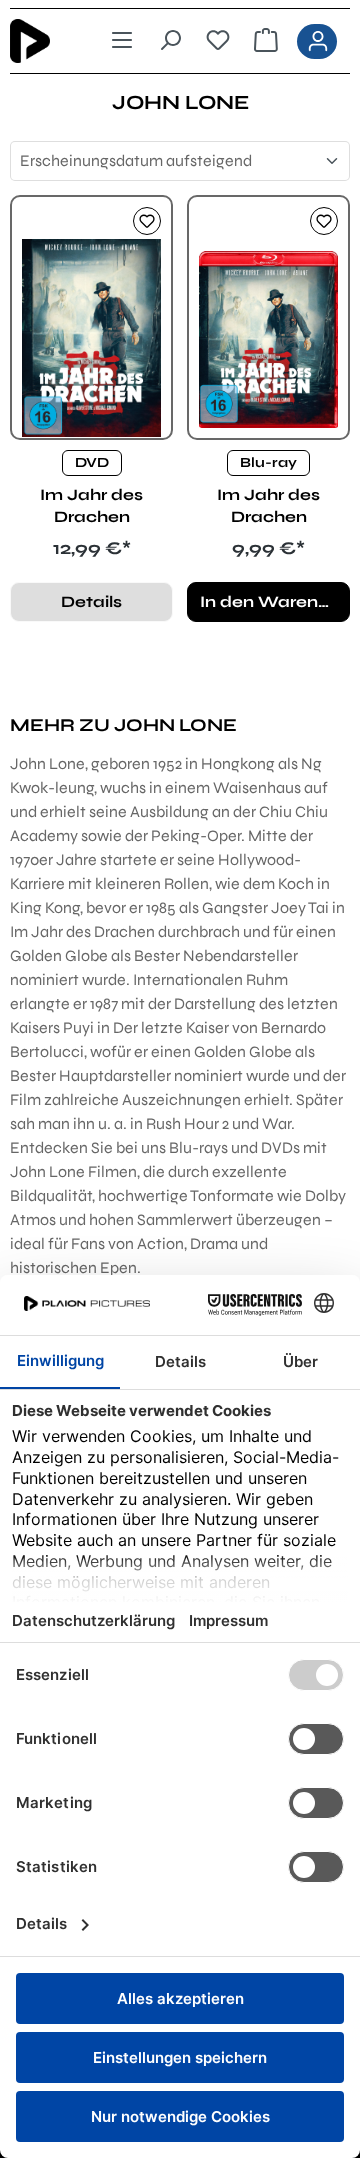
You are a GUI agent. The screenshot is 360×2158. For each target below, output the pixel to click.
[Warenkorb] (266, 41)
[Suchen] (170, 41)
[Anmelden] (317, 41)
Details (91, 601)
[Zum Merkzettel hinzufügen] (147, 221)
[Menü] (122, 41)
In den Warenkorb (275, 601)
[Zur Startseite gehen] (44, 41)
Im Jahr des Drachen (91, 505)
